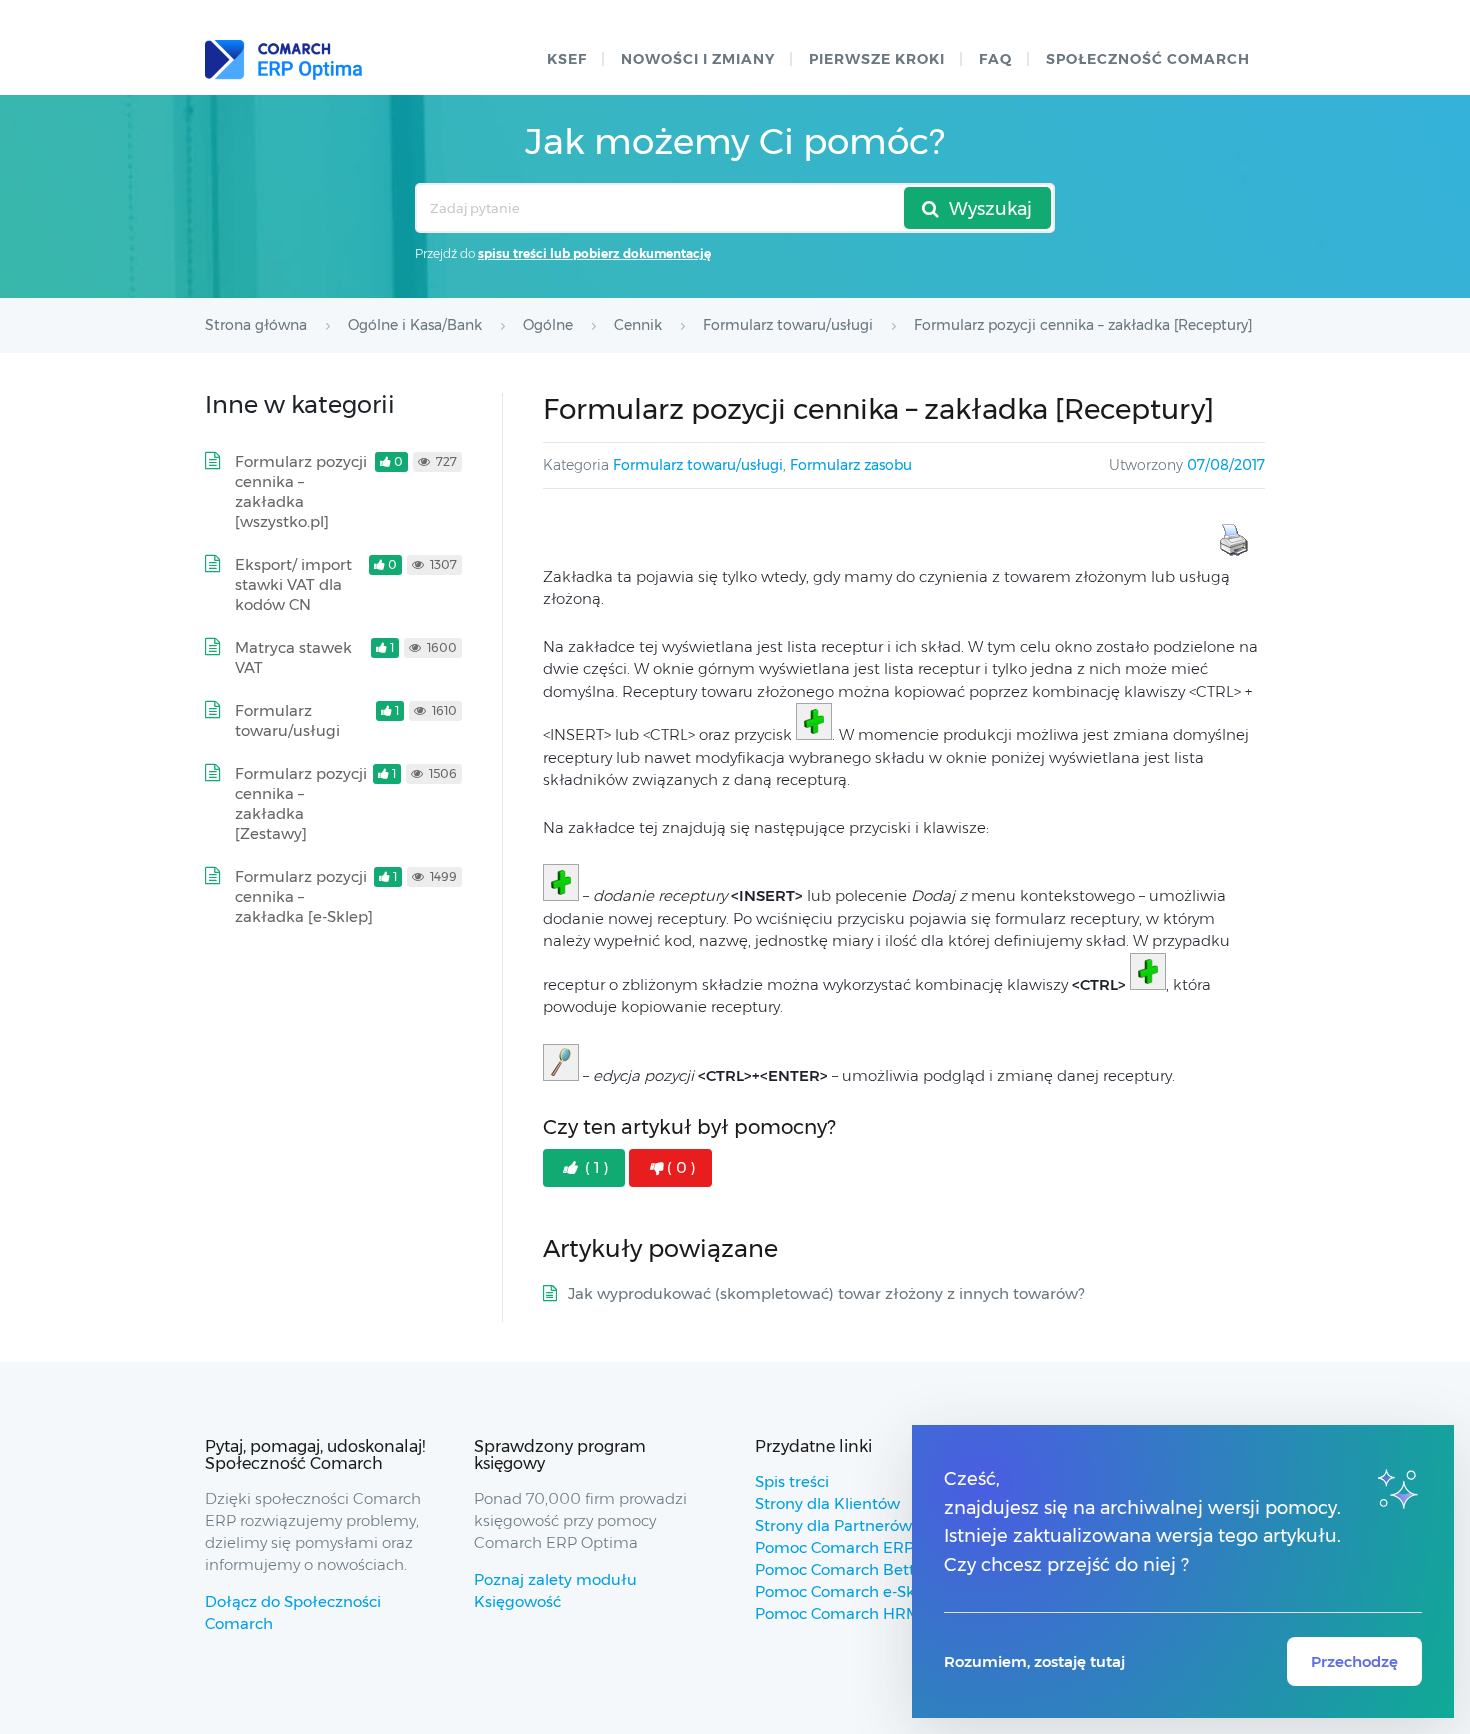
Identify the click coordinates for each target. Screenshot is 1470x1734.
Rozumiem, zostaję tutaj (1034, 1661)
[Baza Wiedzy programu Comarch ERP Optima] (283, 60)
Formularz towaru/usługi (698, 465)
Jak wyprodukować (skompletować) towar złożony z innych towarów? (826, 1293)
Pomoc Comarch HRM (837, 1613)
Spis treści (792, 1481)
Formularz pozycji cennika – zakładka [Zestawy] (301, 803)
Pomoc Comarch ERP (834, 1547)
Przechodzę (1354, 1661)
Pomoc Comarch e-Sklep (846, 1591)
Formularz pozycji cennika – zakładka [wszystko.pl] (301, 491)
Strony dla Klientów (827, 1503)
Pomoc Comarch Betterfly (851, 1569)
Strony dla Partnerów (833, 1525)
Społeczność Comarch (1148, 59)
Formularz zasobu (851, 465)
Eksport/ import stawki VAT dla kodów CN (293, 584)
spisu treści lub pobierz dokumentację (594, 253)
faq (995, 59)
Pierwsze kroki (877, 59)
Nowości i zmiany (698, 59)
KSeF (567, 59)
